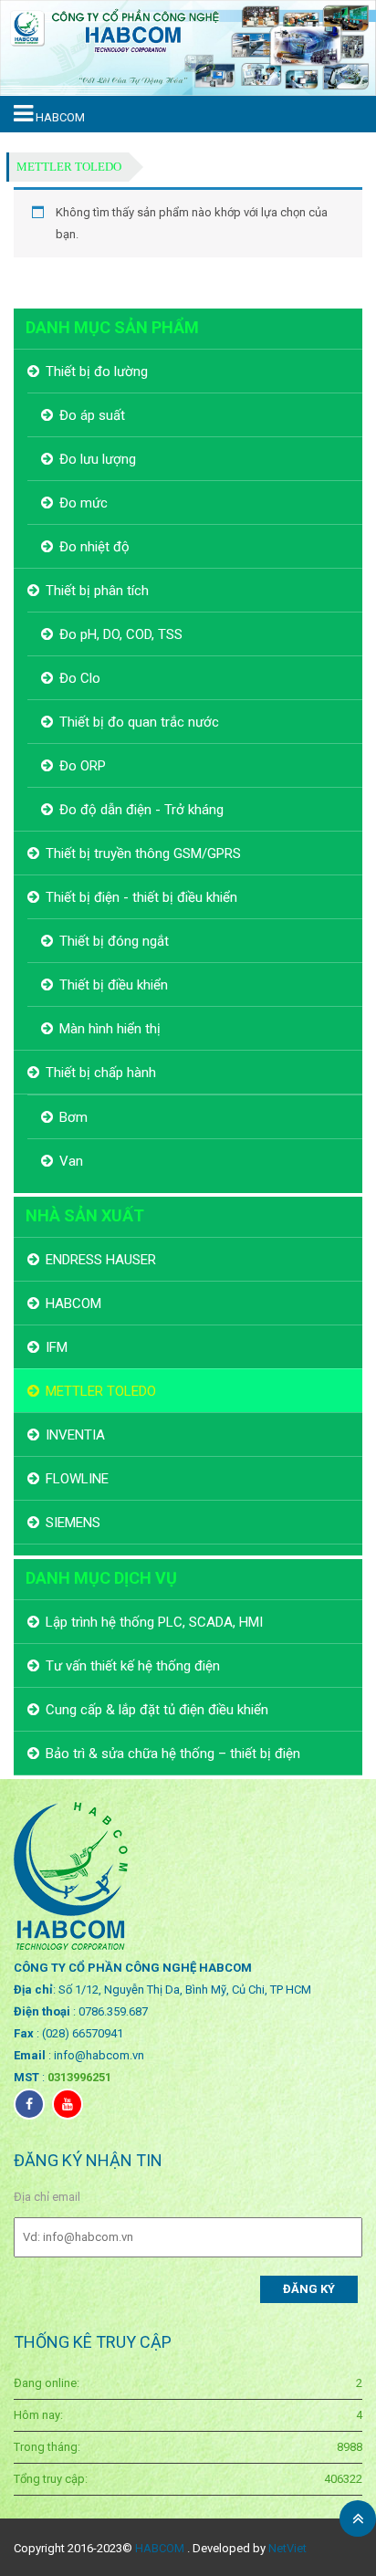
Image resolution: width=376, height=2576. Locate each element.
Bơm (73, 1117)
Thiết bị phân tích (97, 591)
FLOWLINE (77, 1479)
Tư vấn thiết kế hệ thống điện (133, 1666)
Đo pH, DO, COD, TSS (121, 634)
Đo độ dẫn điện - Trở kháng (141, 810)
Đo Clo (80, 678)
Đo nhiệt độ (94, 547)
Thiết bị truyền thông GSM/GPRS (143, 853)
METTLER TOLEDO (69, 167)
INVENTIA (75, 1435)
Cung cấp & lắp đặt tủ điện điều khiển (157, 1710)
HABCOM (73, 1304)
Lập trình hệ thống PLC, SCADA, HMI (154, 1622)
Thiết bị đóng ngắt (114, 941)
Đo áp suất (92, 415)
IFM (57, 1347)
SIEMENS (73, 1523)
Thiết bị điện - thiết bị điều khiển (141, 897)
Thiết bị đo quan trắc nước (139, 722)
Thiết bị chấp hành (101, 1073)
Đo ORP (83, 766)
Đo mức (84, 503)
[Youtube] (68, 2104)
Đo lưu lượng (98, 459)
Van (71, 1161)
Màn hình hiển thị (110, 1029)
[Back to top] (358, 2518)
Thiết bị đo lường (97, 372)
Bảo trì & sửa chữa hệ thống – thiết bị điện (173, 1754)
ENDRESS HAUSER (101, 1260)
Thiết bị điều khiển (114, 985)
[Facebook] (29, 2104)
